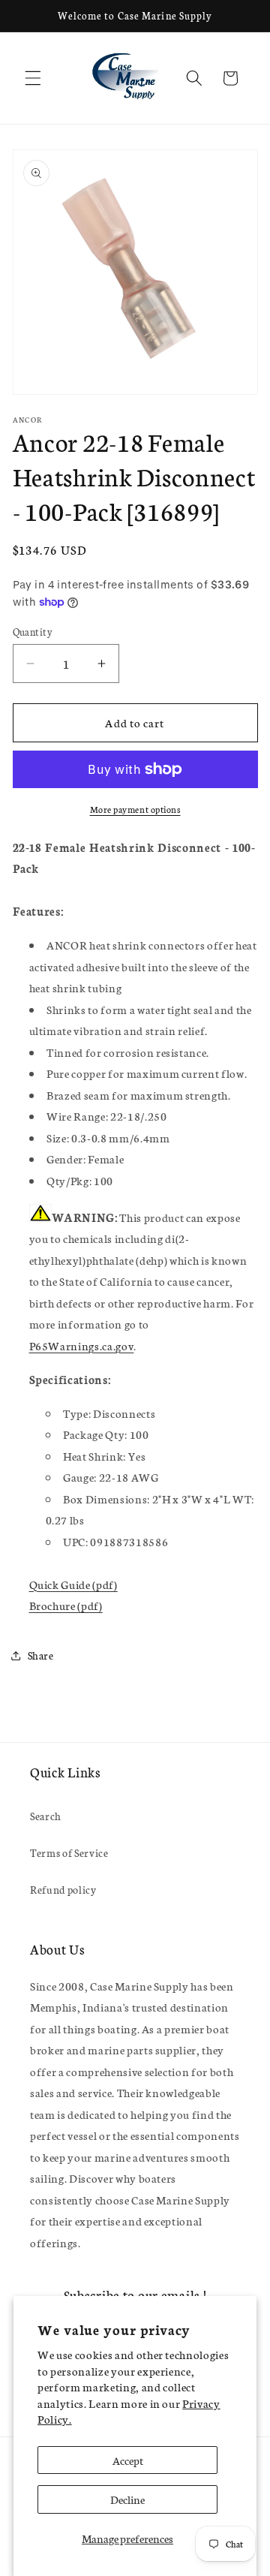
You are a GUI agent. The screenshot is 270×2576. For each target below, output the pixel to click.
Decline (127, 2499)
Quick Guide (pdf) (73, 1584)
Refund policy (63, 1889)
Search (46, 1816)
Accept (128, 2460)
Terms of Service (69, 1852)
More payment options (135, 809)
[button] (33, 78)
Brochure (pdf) (66, 1605)
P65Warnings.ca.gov (82, 1345)
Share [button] (41, 1655)
